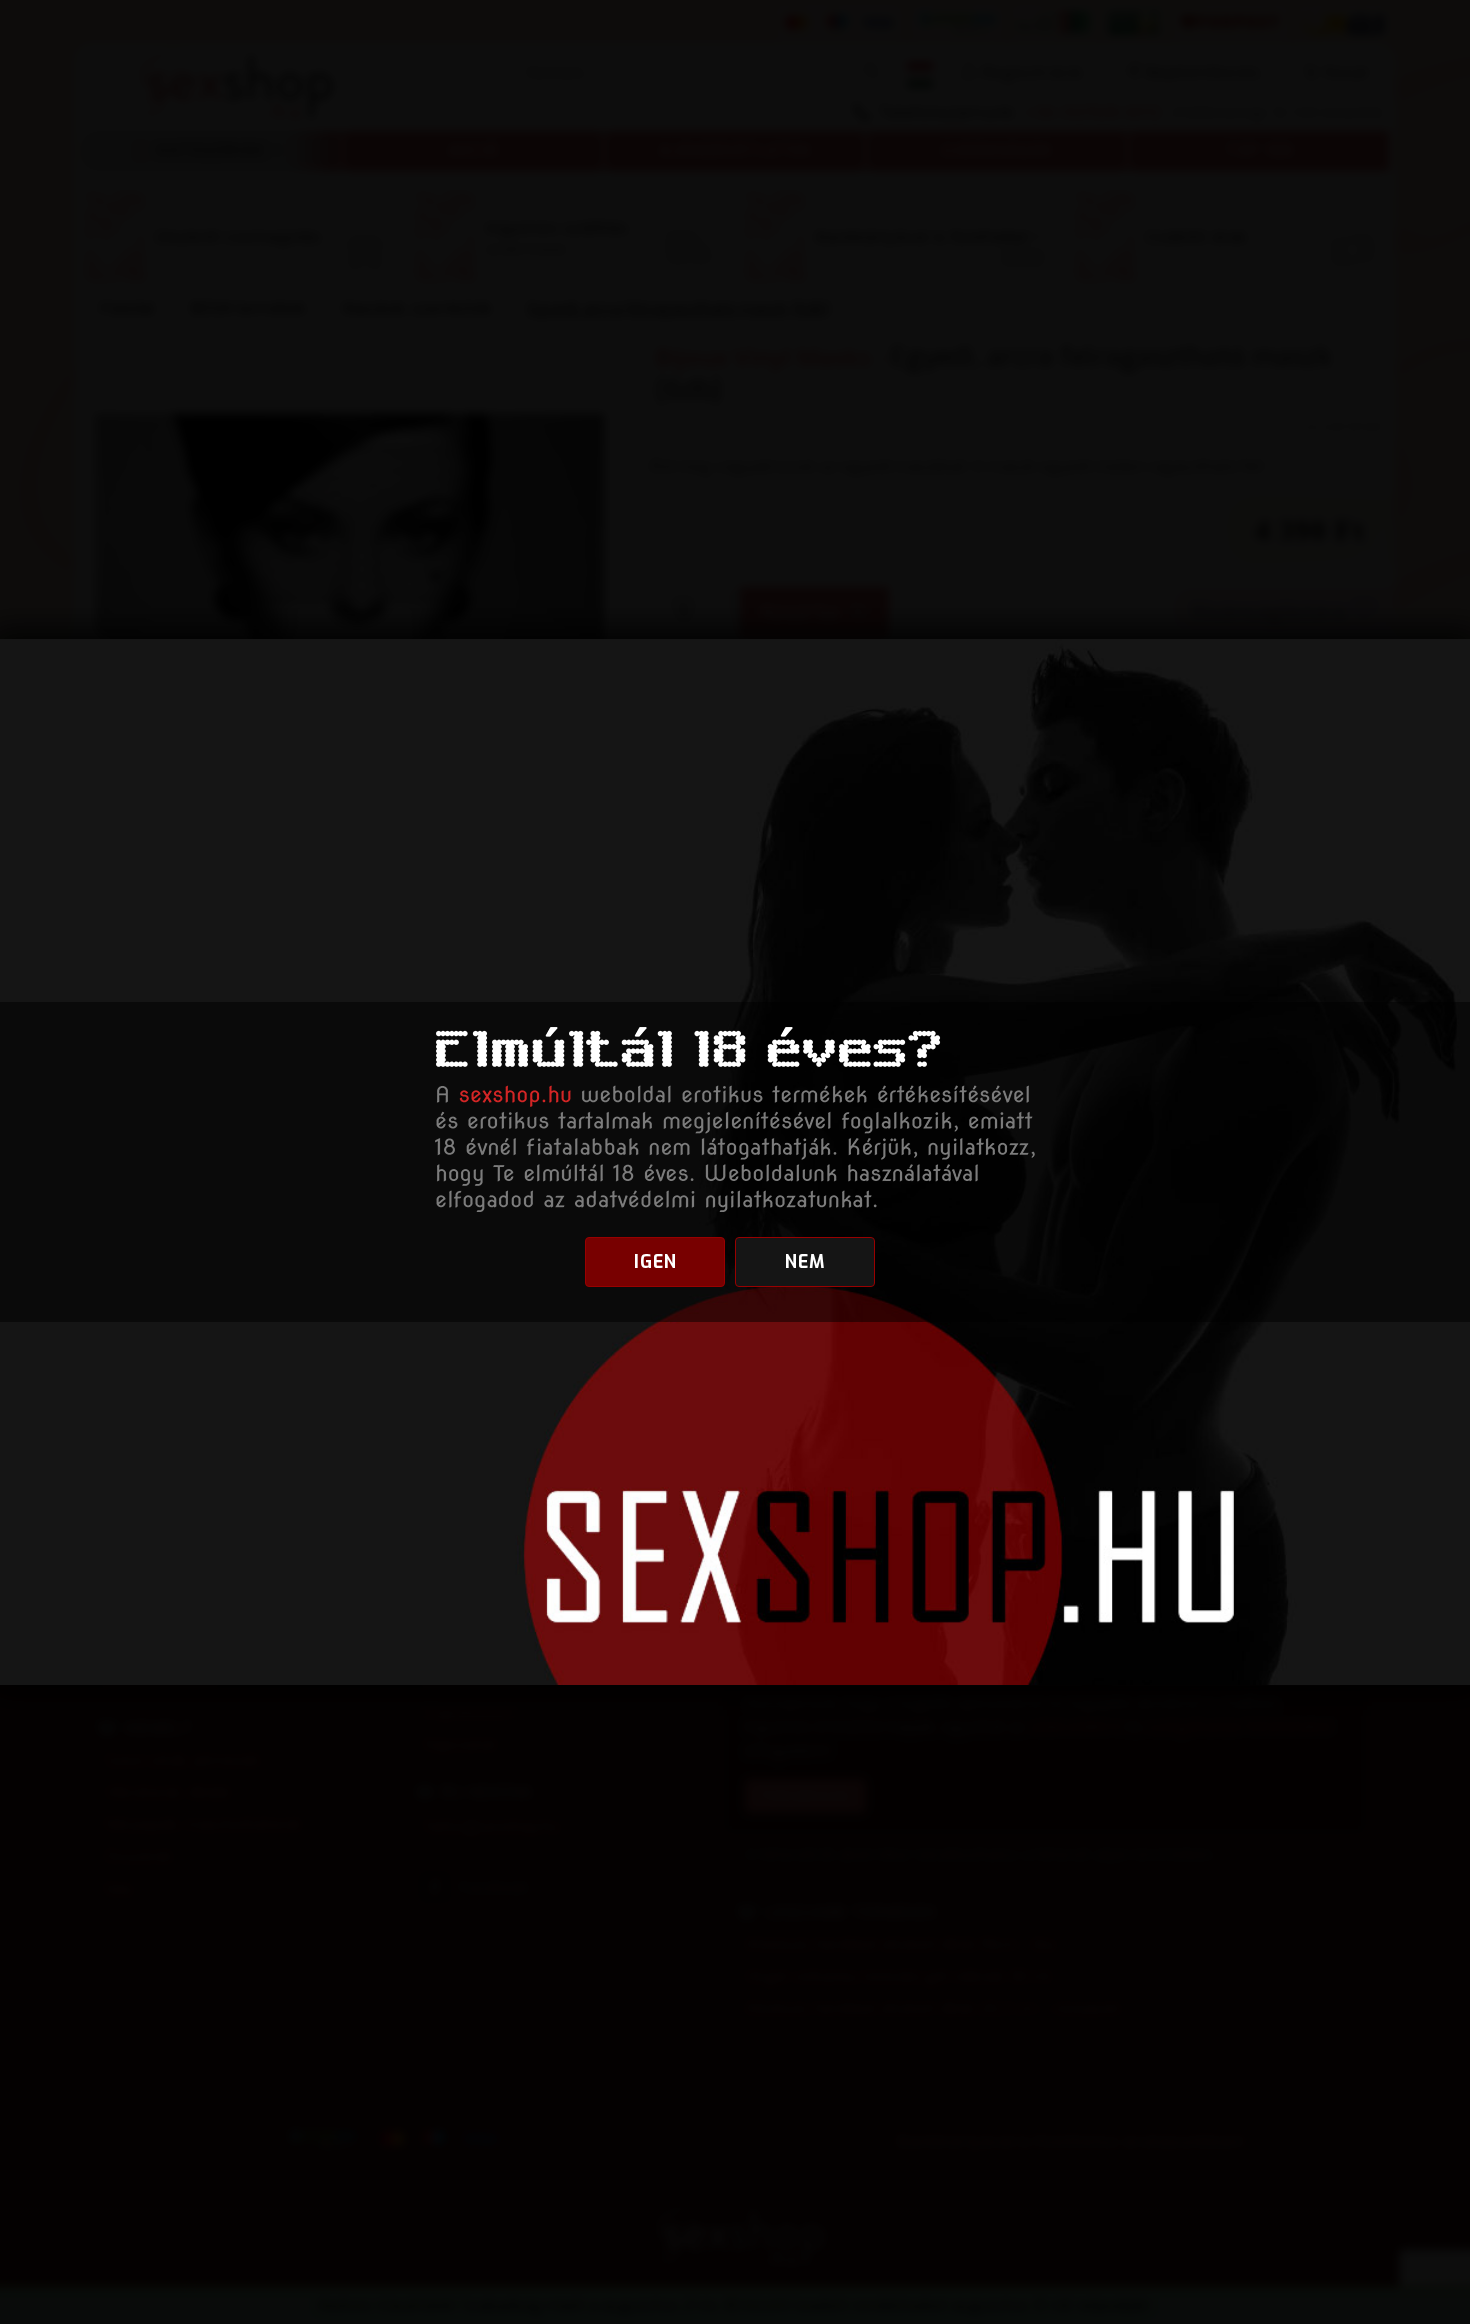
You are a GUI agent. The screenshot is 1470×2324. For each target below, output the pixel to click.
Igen (655, 1262)
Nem (805, 1262)
